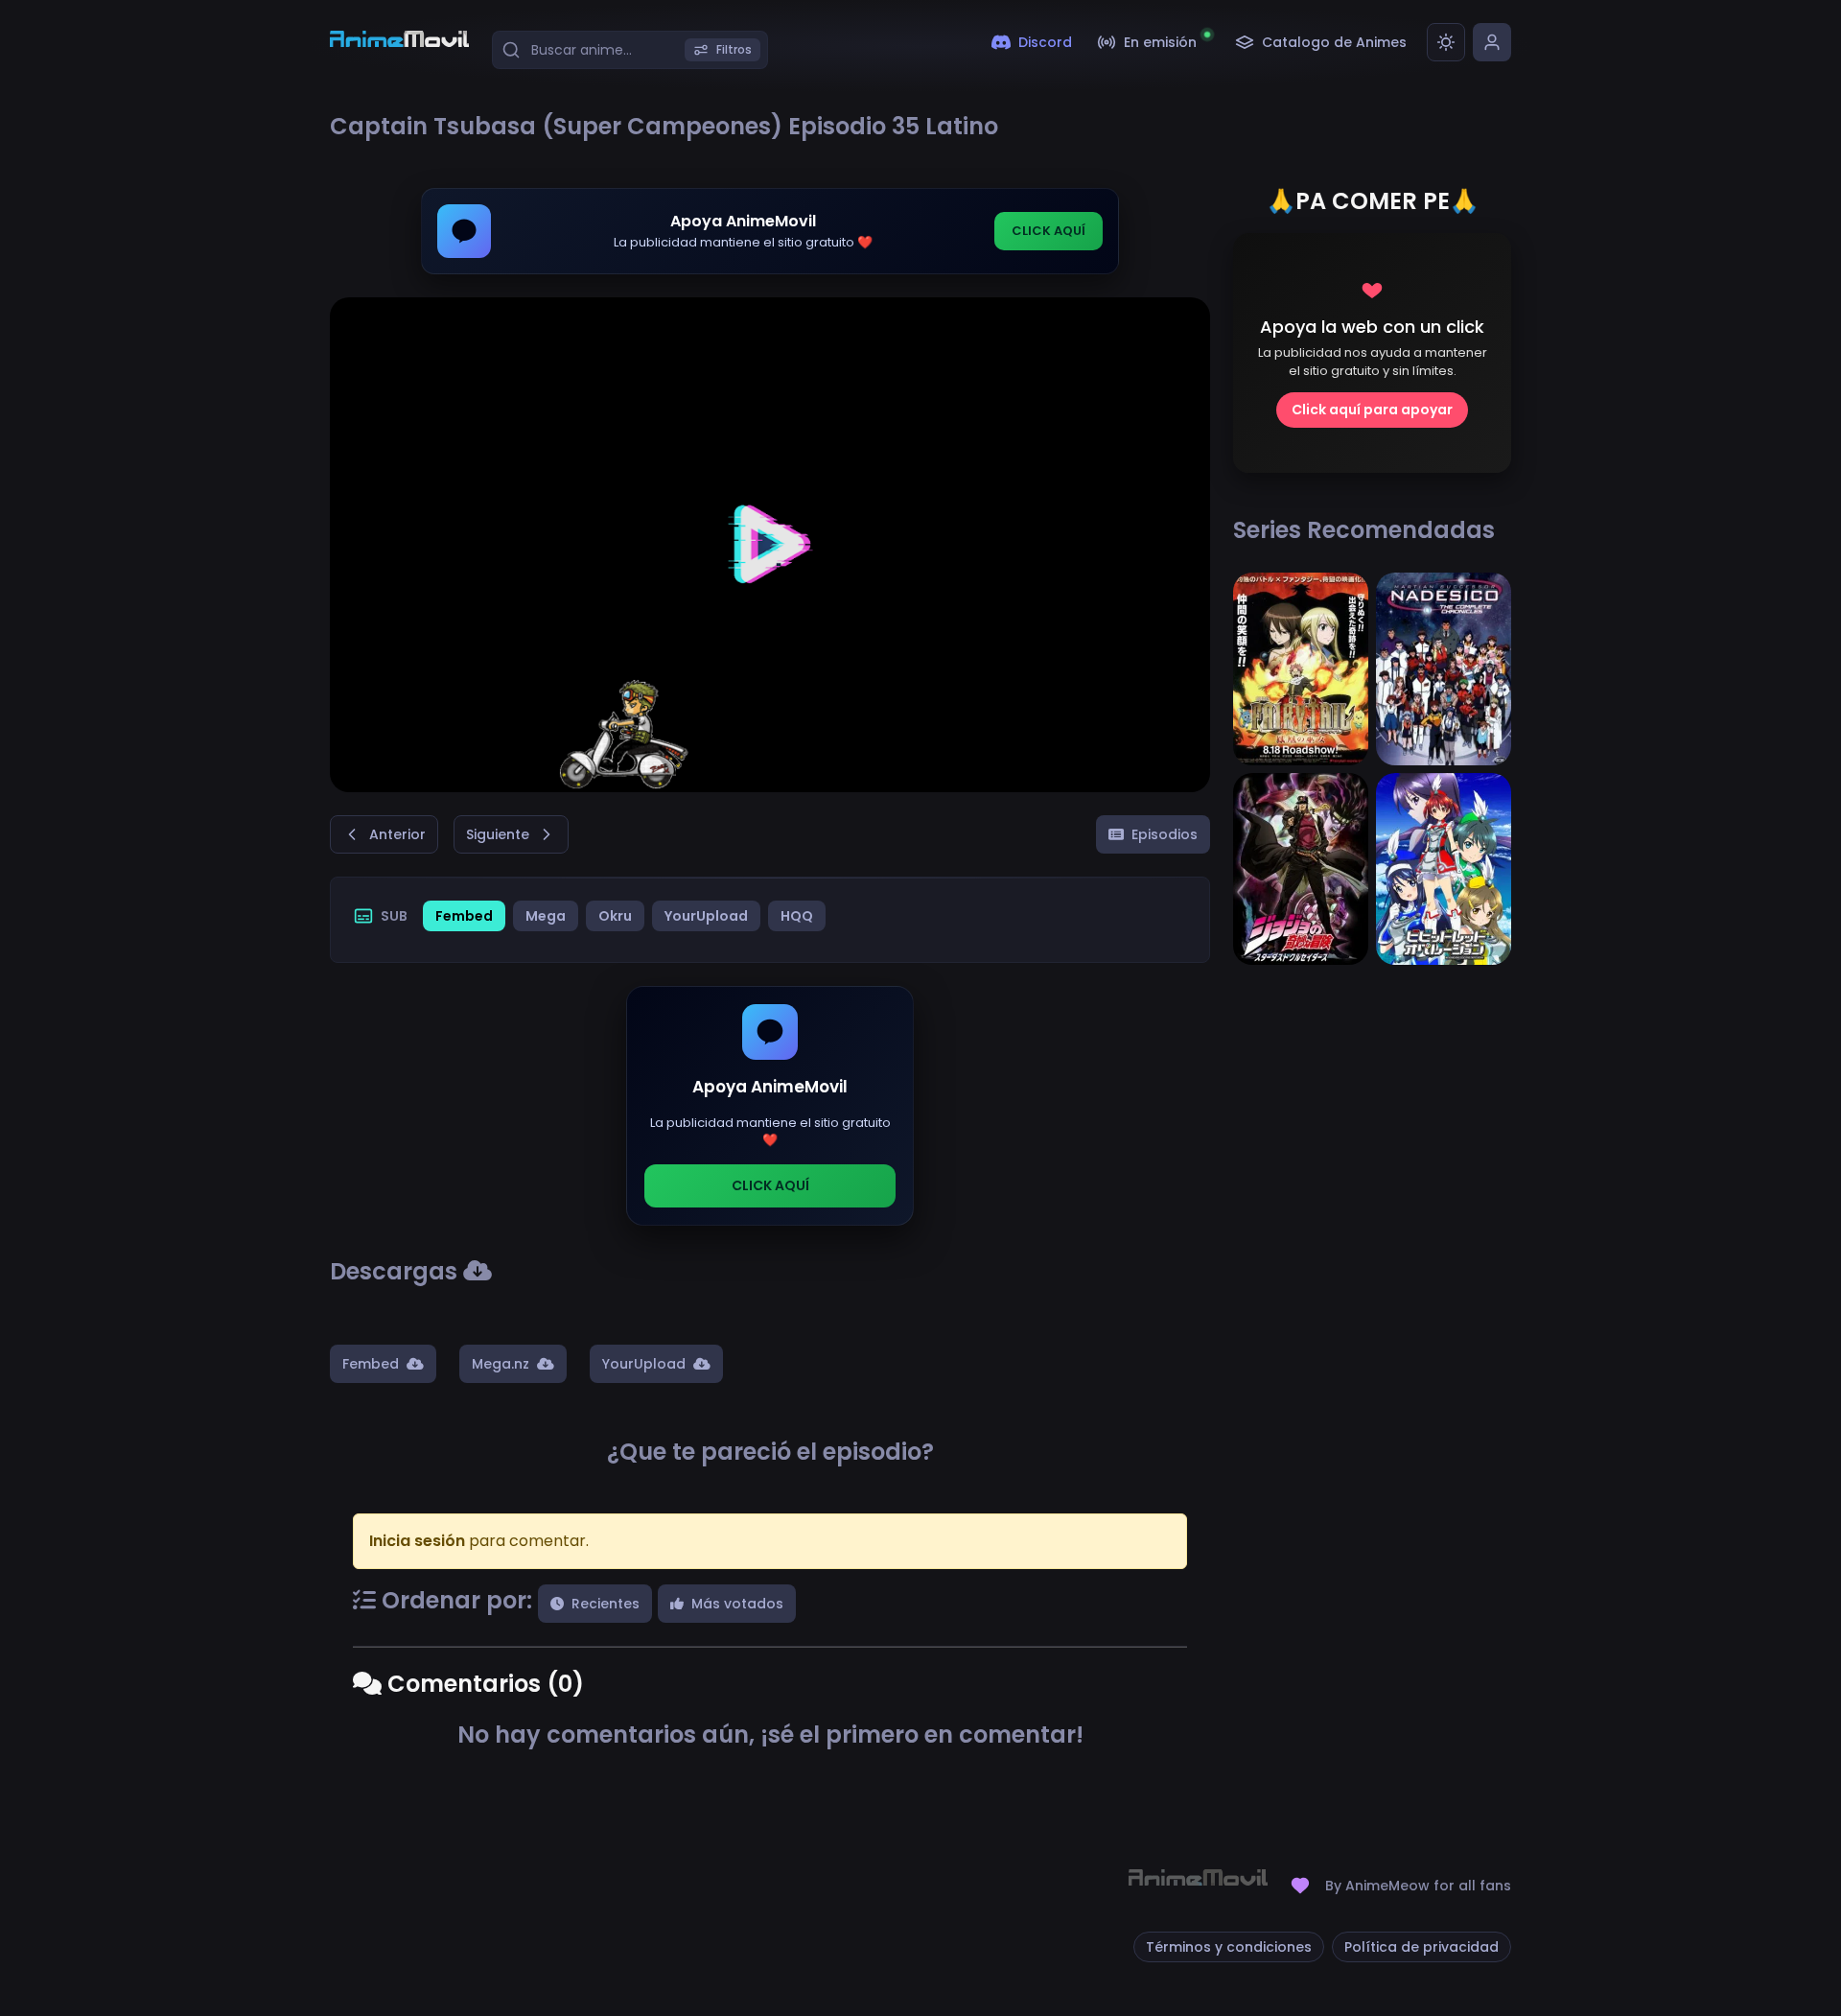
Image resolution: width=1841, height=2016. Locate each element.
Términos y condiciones (1229, 1947)
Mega (546, 916)
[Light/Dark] (1446, 42)
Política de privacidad (1422, 1947)
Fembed (464, 916)
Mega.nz (501, 1364)
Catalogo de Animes (1334, 42)
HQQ (797, 916)
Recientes (606, 1604)
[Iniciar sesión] (1492, 42)
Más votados (737, 1604)
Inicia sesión (417, 1541)
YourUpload (706, 916)
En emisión (1160, 42)
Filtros (734, 49)
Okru (615, 916)
